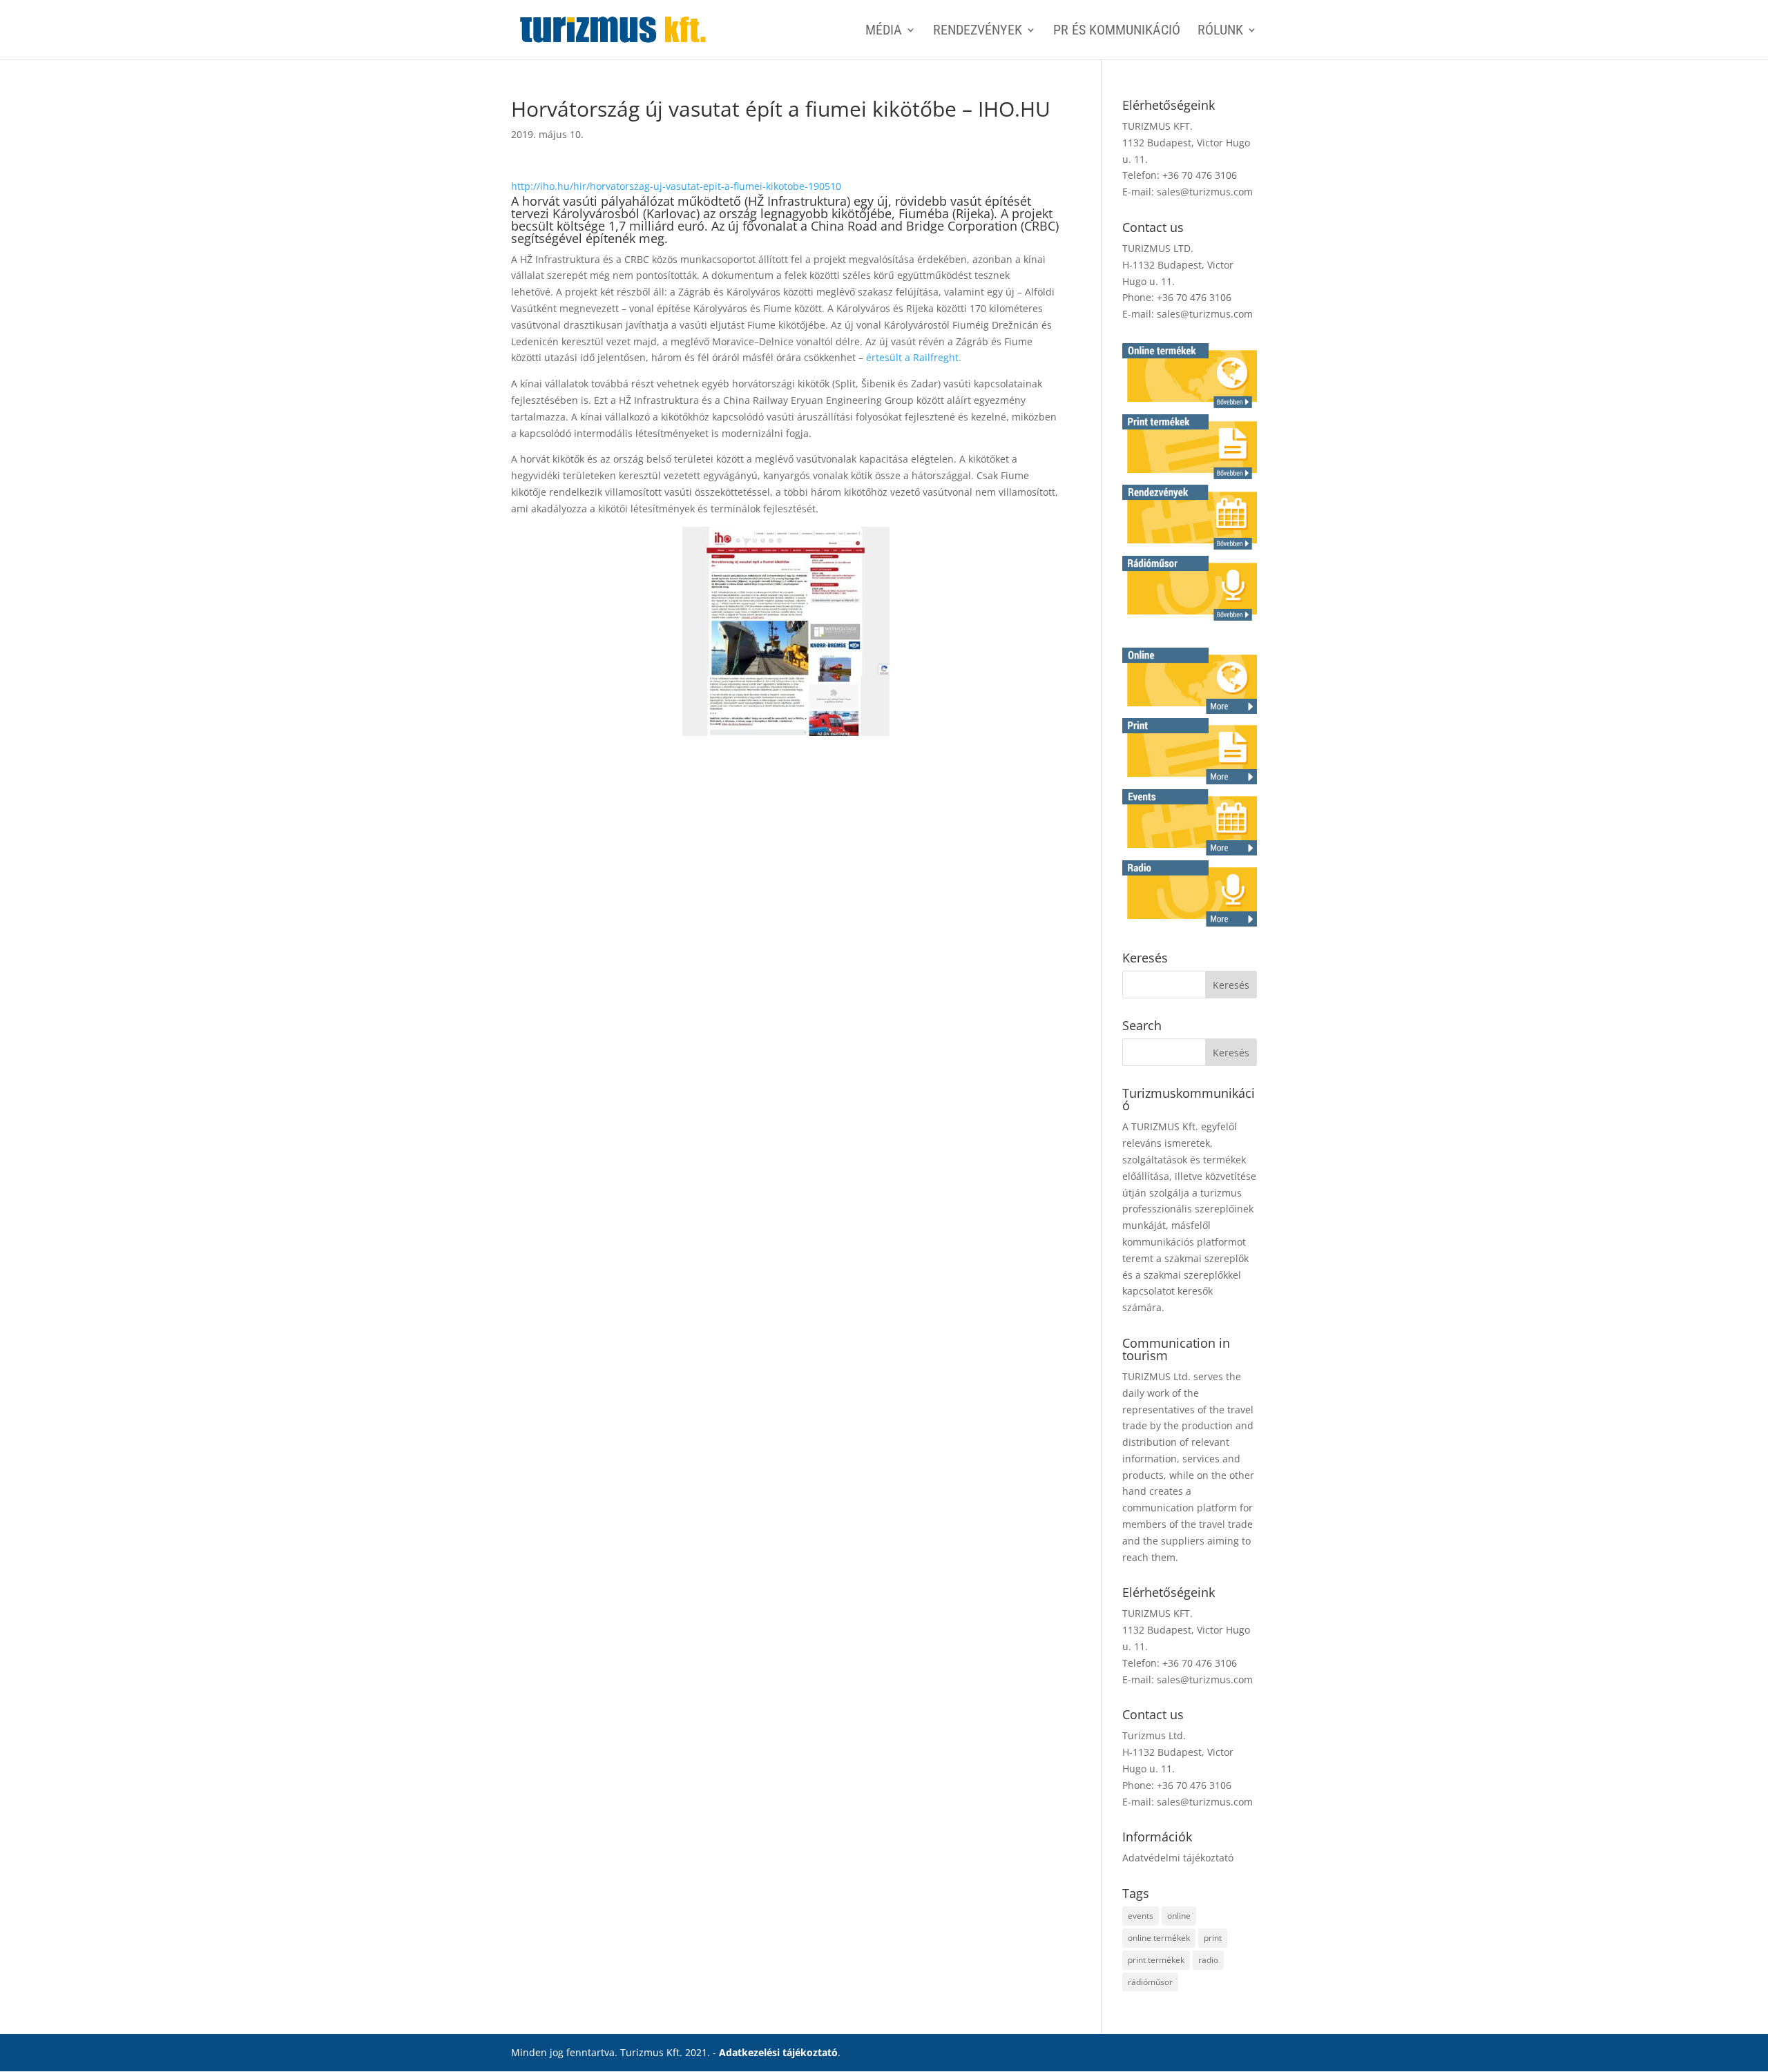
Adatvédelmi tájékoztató (1178, 1858)
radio (1208, 1960)
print (1213, 1938)
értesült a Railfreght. (914, 357)
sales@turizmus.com (1205, 192)
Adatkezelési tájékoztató (778, 2052)
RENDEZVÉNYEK (978, 31)
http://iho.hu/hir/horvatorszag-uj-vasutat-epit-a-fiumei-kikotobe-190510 (676, 186)
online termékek (1159, 1938)
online (1179, 1916)
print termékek (1156, 1960)
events (1141, 1916)
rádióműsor (1150, 1982)
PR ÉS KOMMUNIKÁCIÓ (1117, 31)
